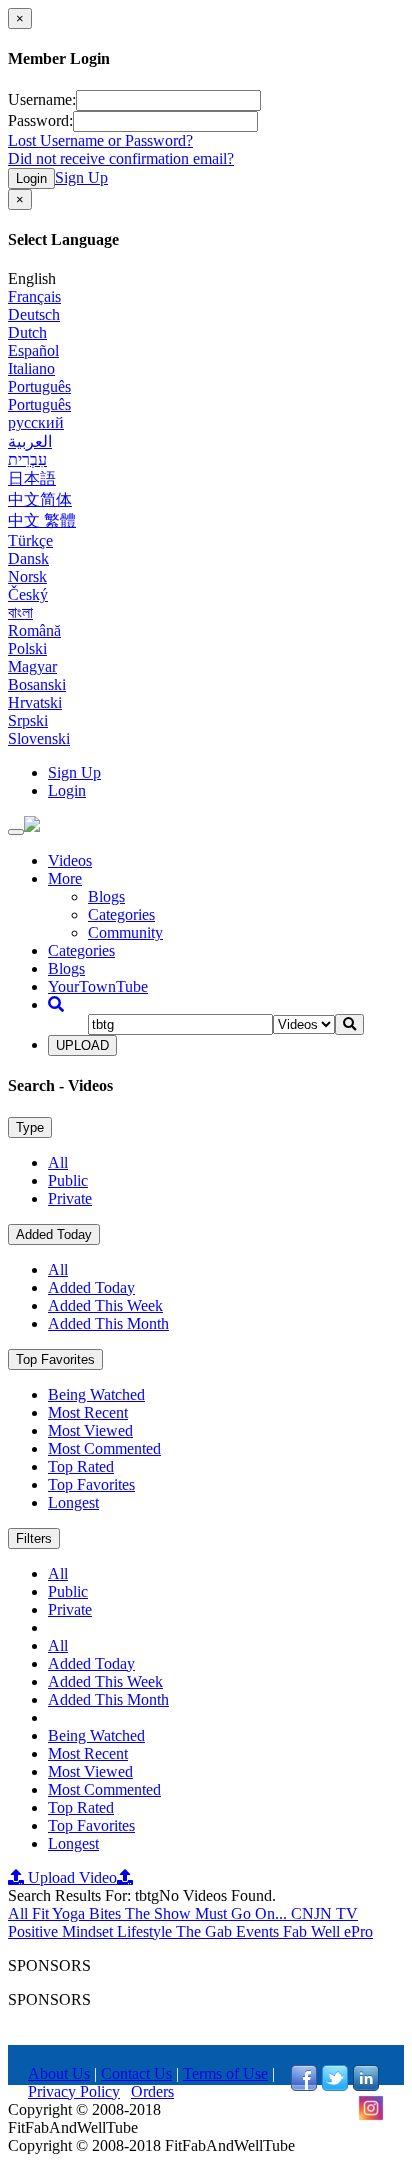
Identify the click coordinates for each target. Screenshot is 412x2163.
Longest (73, 1502)
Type (30, 1127)
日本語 (32, 478)
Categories (121, 914)
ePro (358, 1931)
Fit (42, 1913)
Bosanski (37, 684)
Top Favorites (55, 1359)
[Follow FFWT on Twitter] (335, 2085)
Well (327, 1931)
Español (33, 350)
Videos (70, 860)
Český (28, 594)
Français (34, 296)
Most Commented (104, 1448)
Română (34, 630)
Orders (152, 2091)
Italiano (31, 368)
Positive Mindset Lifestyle (92, 1931)
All (58, 1162)
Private (70, 1198)
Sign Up (81, 177)
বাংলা (20, 612)
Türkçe (30, 540)
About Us (59, 2073)
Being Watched (96, 1394)
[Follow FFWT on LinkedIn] (366, 2085)
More (65, 878)
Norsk (27, 576)
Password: (40, 120)
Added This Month (108, 1323)
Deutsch (34, 314)
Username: (42, 99)
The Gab (206, 1931)
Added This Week (105, 1305)
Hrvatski (35, 702)
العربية (30, 441)
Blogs (106, 896)
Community (125, 932)
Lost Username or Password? (100, 140)
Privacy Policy (74, 2091)
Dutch (27, 332)
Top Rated (81, 1466)
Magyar (32, 666)
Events (259, 1931)
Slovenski (39, 738)
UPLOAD (82, 1045)
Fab (297, 1931)
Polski (27, 648)
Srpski (28, 720)
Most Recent (88, 1412)
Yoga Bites (88, 1913)
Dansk (28, 558)
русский (36, 422)
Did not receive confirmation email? (121, 158)
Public (68, 1180)
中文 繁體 (42, 520)
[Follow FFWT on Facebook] (304, 2085)
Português (39, 386)
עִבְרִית (27, 459)
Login (31, 178)
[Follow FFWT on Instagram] (371, 2115)
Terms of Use (225, 2073)
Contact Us (136, 2073)
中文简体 (40, 499)
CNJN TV (324, 1913)
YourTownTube (98, 986)
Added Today (54, 1234)
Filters (34, 1538)
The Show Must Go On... (208, 1913)
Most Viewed (90, 1430)
